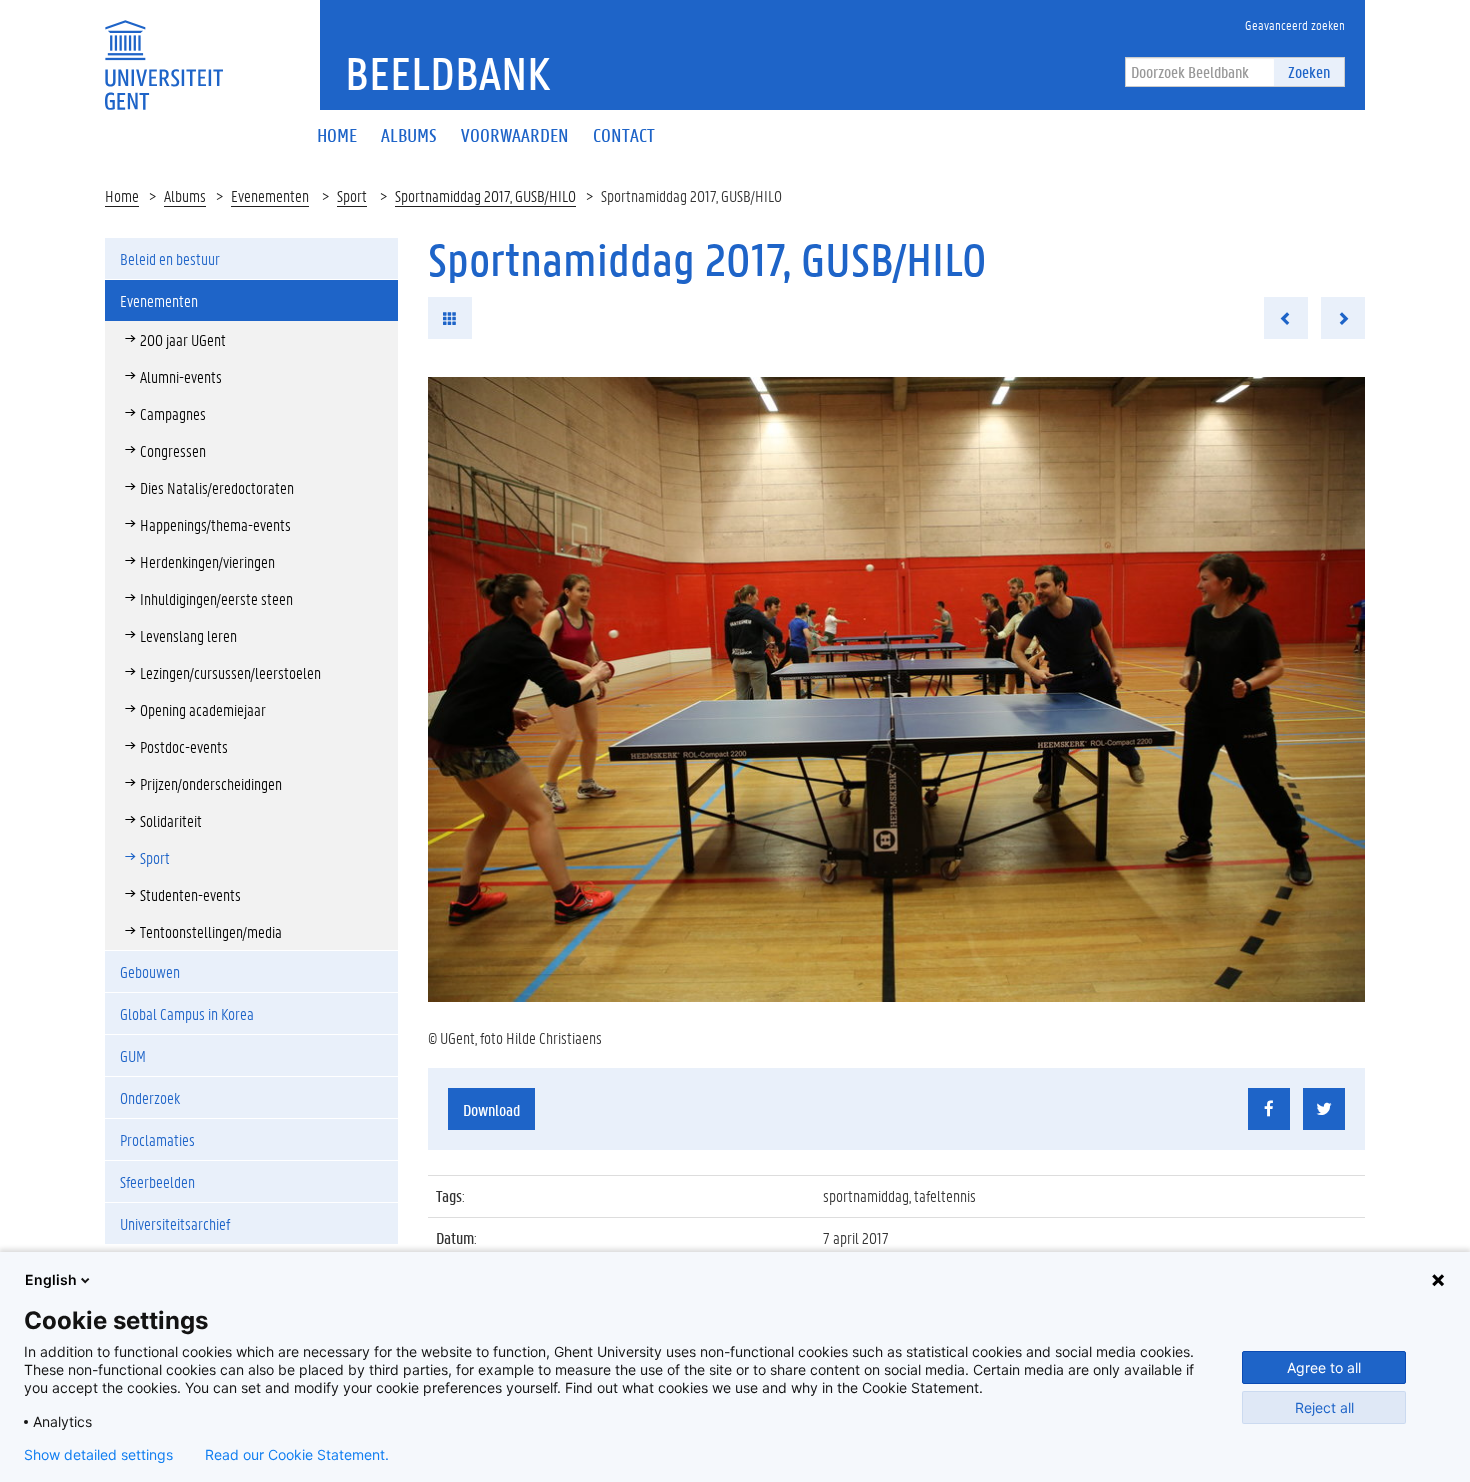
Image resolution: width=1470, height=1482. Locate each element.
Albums (185, 195)
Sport (352, 195)
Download (491, 1109)
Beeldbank (447, 73)
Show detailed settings (98, 1455)
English (51, 1279)
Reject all (1324, 1407)
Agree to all (1324, 1367)
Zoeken (1309, 71)
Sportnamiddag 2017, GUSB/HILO (485, 195)
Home (122, 195)
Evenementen (270, 195)
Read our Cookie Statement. (297, 1455)
